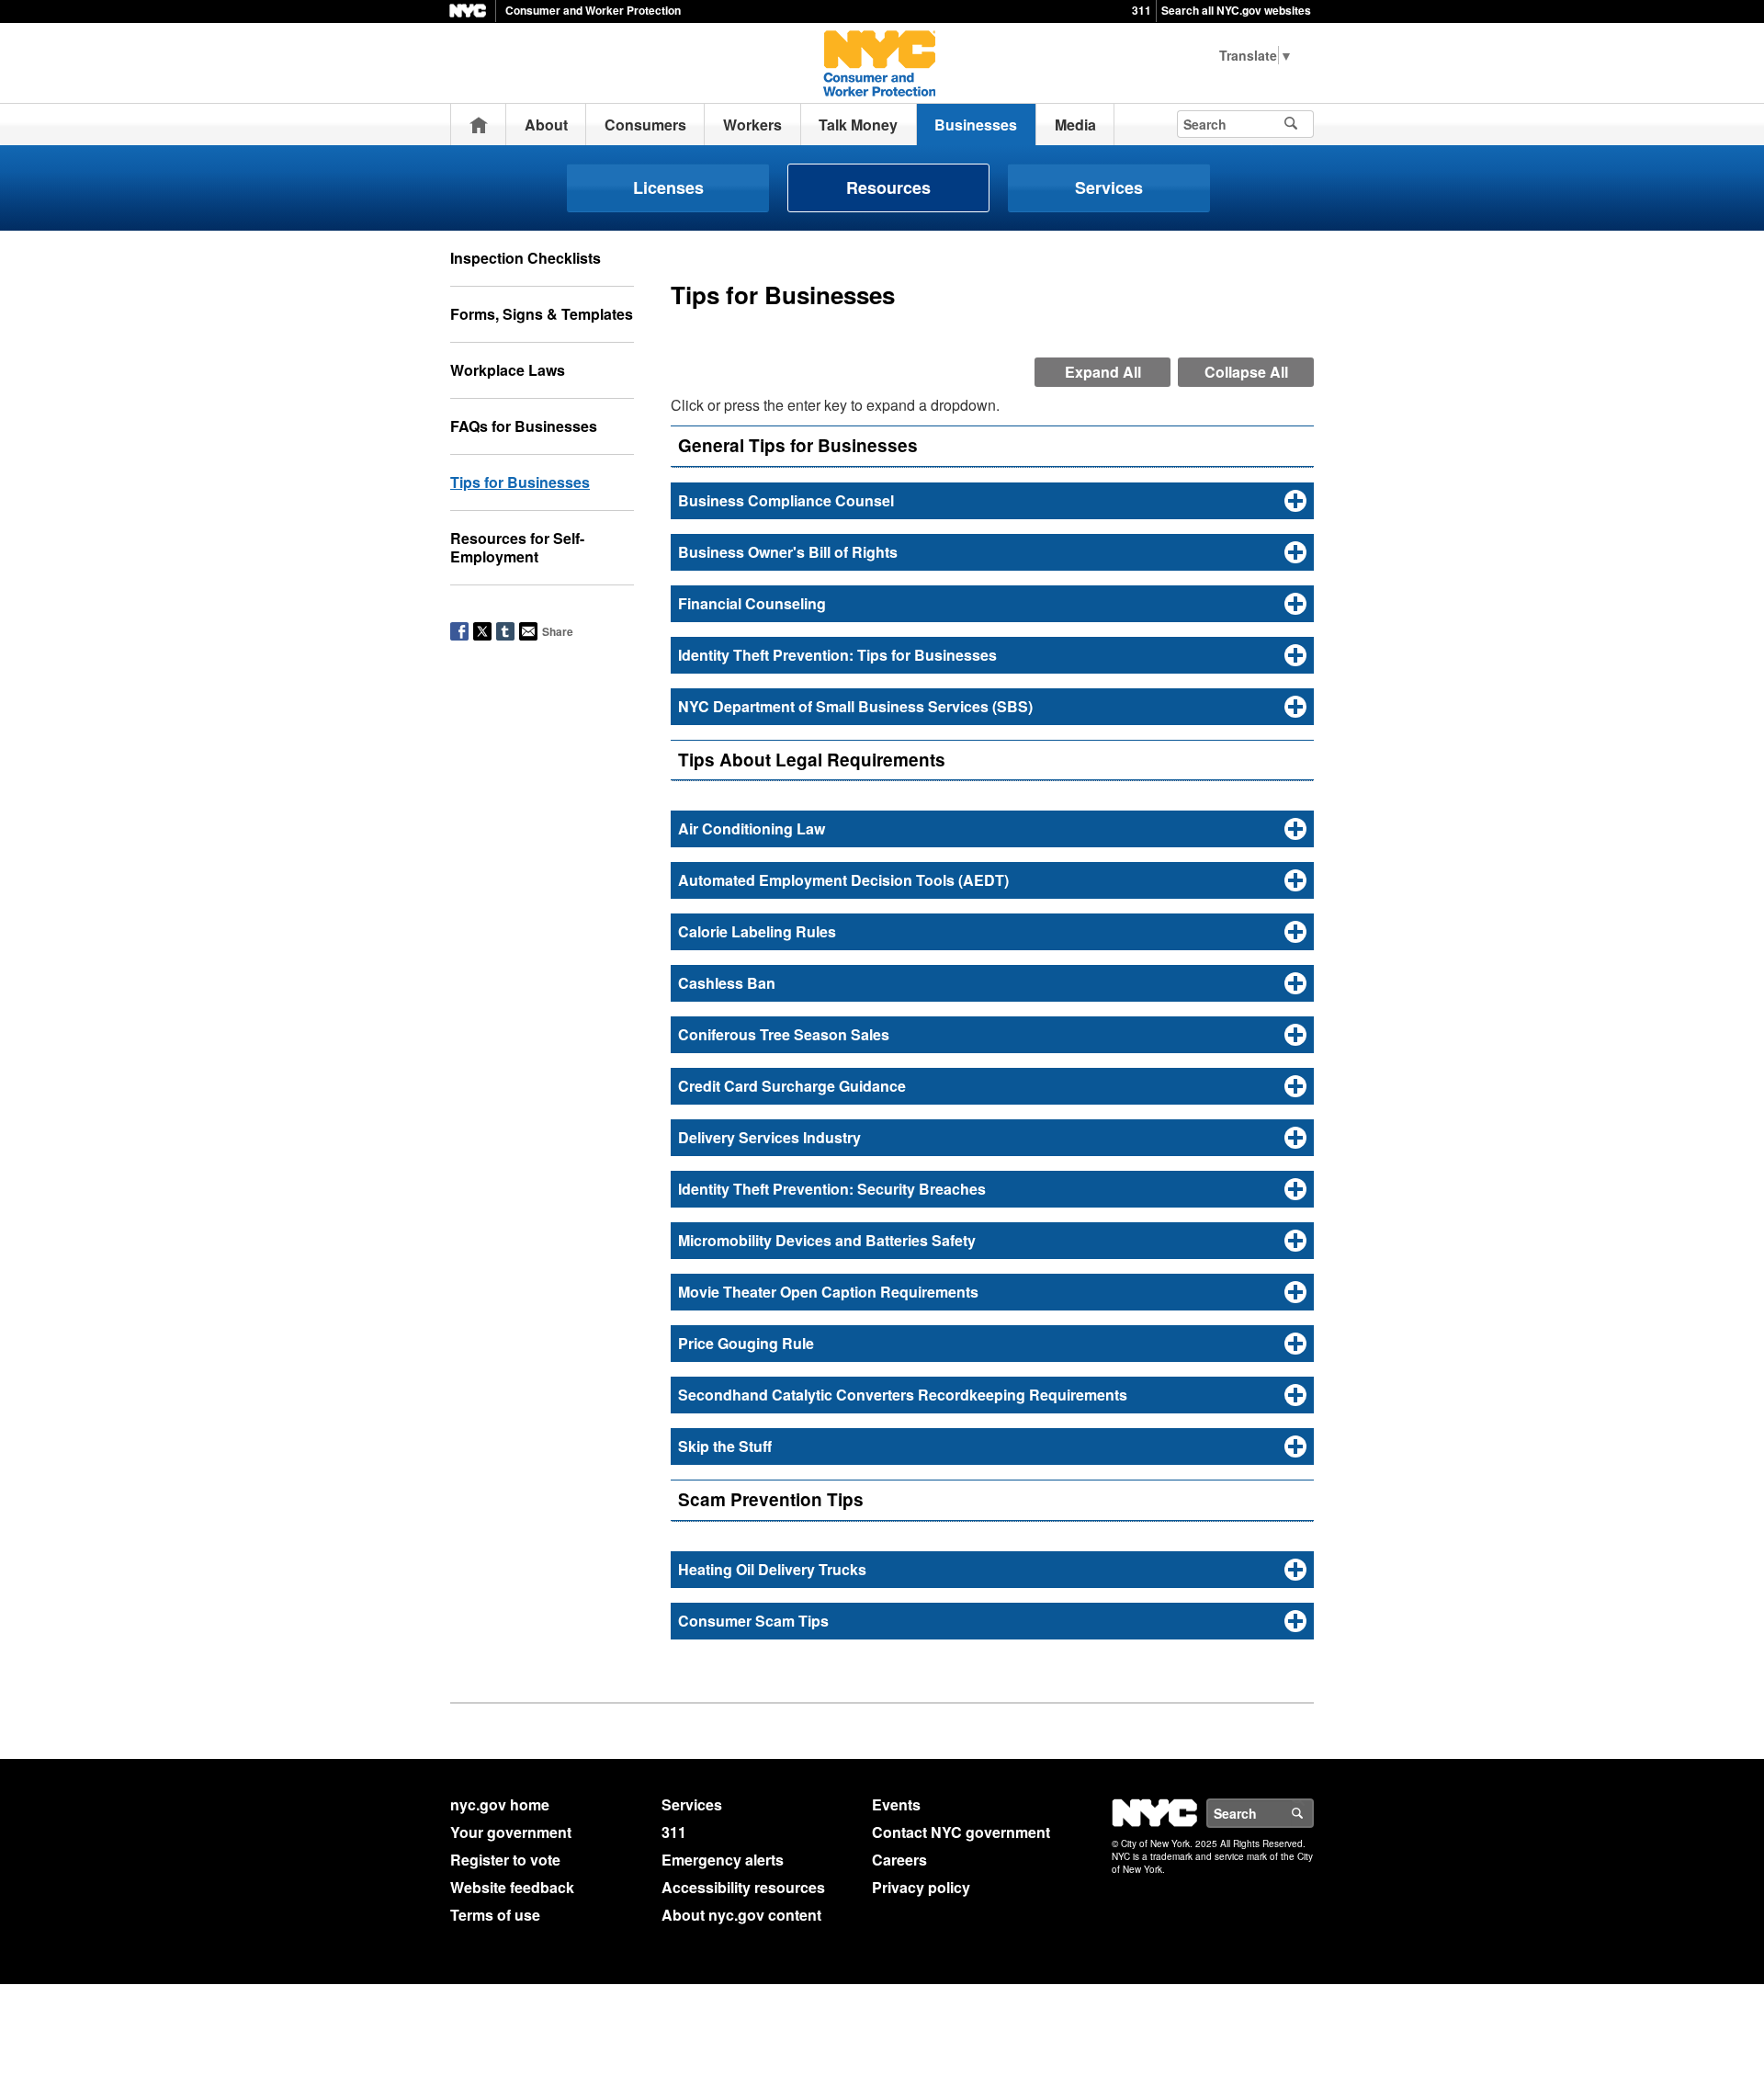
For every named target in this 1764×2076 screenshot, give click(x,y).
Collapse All (1246, 372)
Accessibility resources (743, 1887)
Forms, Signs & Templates (542, 314)
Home (479, 125)
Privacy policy (921, 1887)
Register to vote (505, 1860)
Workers (752, 125)
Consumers (645, 125)
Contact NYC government (961, 1832)
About (546, 125)
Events (896, 1804)
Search (1313, 1813)
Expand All (1103, 372)
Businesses (976, 125)
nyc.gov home (500, 1804)
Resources (888, 187)
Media (1075, 125)
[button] (992, 501)
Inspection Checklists (526, 258)
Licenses (668, 187)
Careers (899, 1860)
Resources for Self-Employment (517, 547)
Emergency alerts (723, 1860)
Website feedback (512, 1887)
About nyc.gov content (741, 1915)
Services (1109, 187)
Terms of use (495, 1915)
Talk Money (858, 125)
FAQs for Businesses (524, 426)
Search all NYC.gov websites (1236, 10)
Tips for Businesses (520, 482)
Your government (511, 1832)
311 (1142, 10)
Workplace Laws (508, 370)
